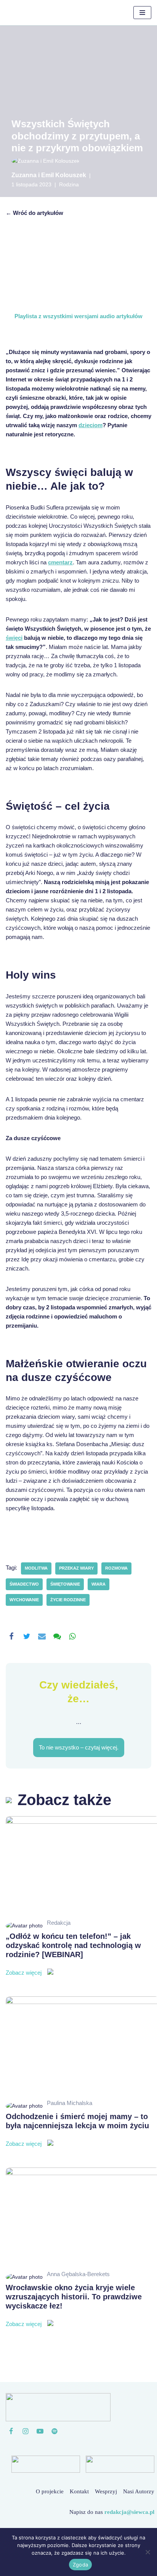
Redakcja (59, 1923)
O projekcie (50, 2491)
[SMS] (57, 1636)
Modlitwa (36, 1568)
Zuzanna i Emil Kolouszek (49, 175)
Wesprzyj (106, 2491)
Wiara (99, 1584)
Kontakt (79, 2491)
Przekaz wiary (76, 1568)
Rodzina (69, 185)
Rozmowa (116, 1568)
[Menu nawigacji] (142, 13)
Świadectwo (24, 1584)
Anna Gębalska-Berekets (78, 2274)
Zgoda (80, 2565)
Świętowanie (65, 1584)
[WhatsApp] (72, 1636)
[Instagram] (26, 2431)
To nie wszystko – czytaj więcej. (79, 1747)
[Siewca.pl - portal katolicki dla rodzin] (32, 13)
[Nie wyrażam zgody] (147, 2552)
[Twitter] (27, 1636)
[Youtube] (40, 2431)
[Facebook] (11, 1636)
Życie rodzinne (68, 1600)
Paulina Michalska (70, 2103)
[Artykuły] (54, 2431)
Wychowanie (24, 1600)
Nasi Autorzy (139, 2491)
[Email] (42, 1636)
